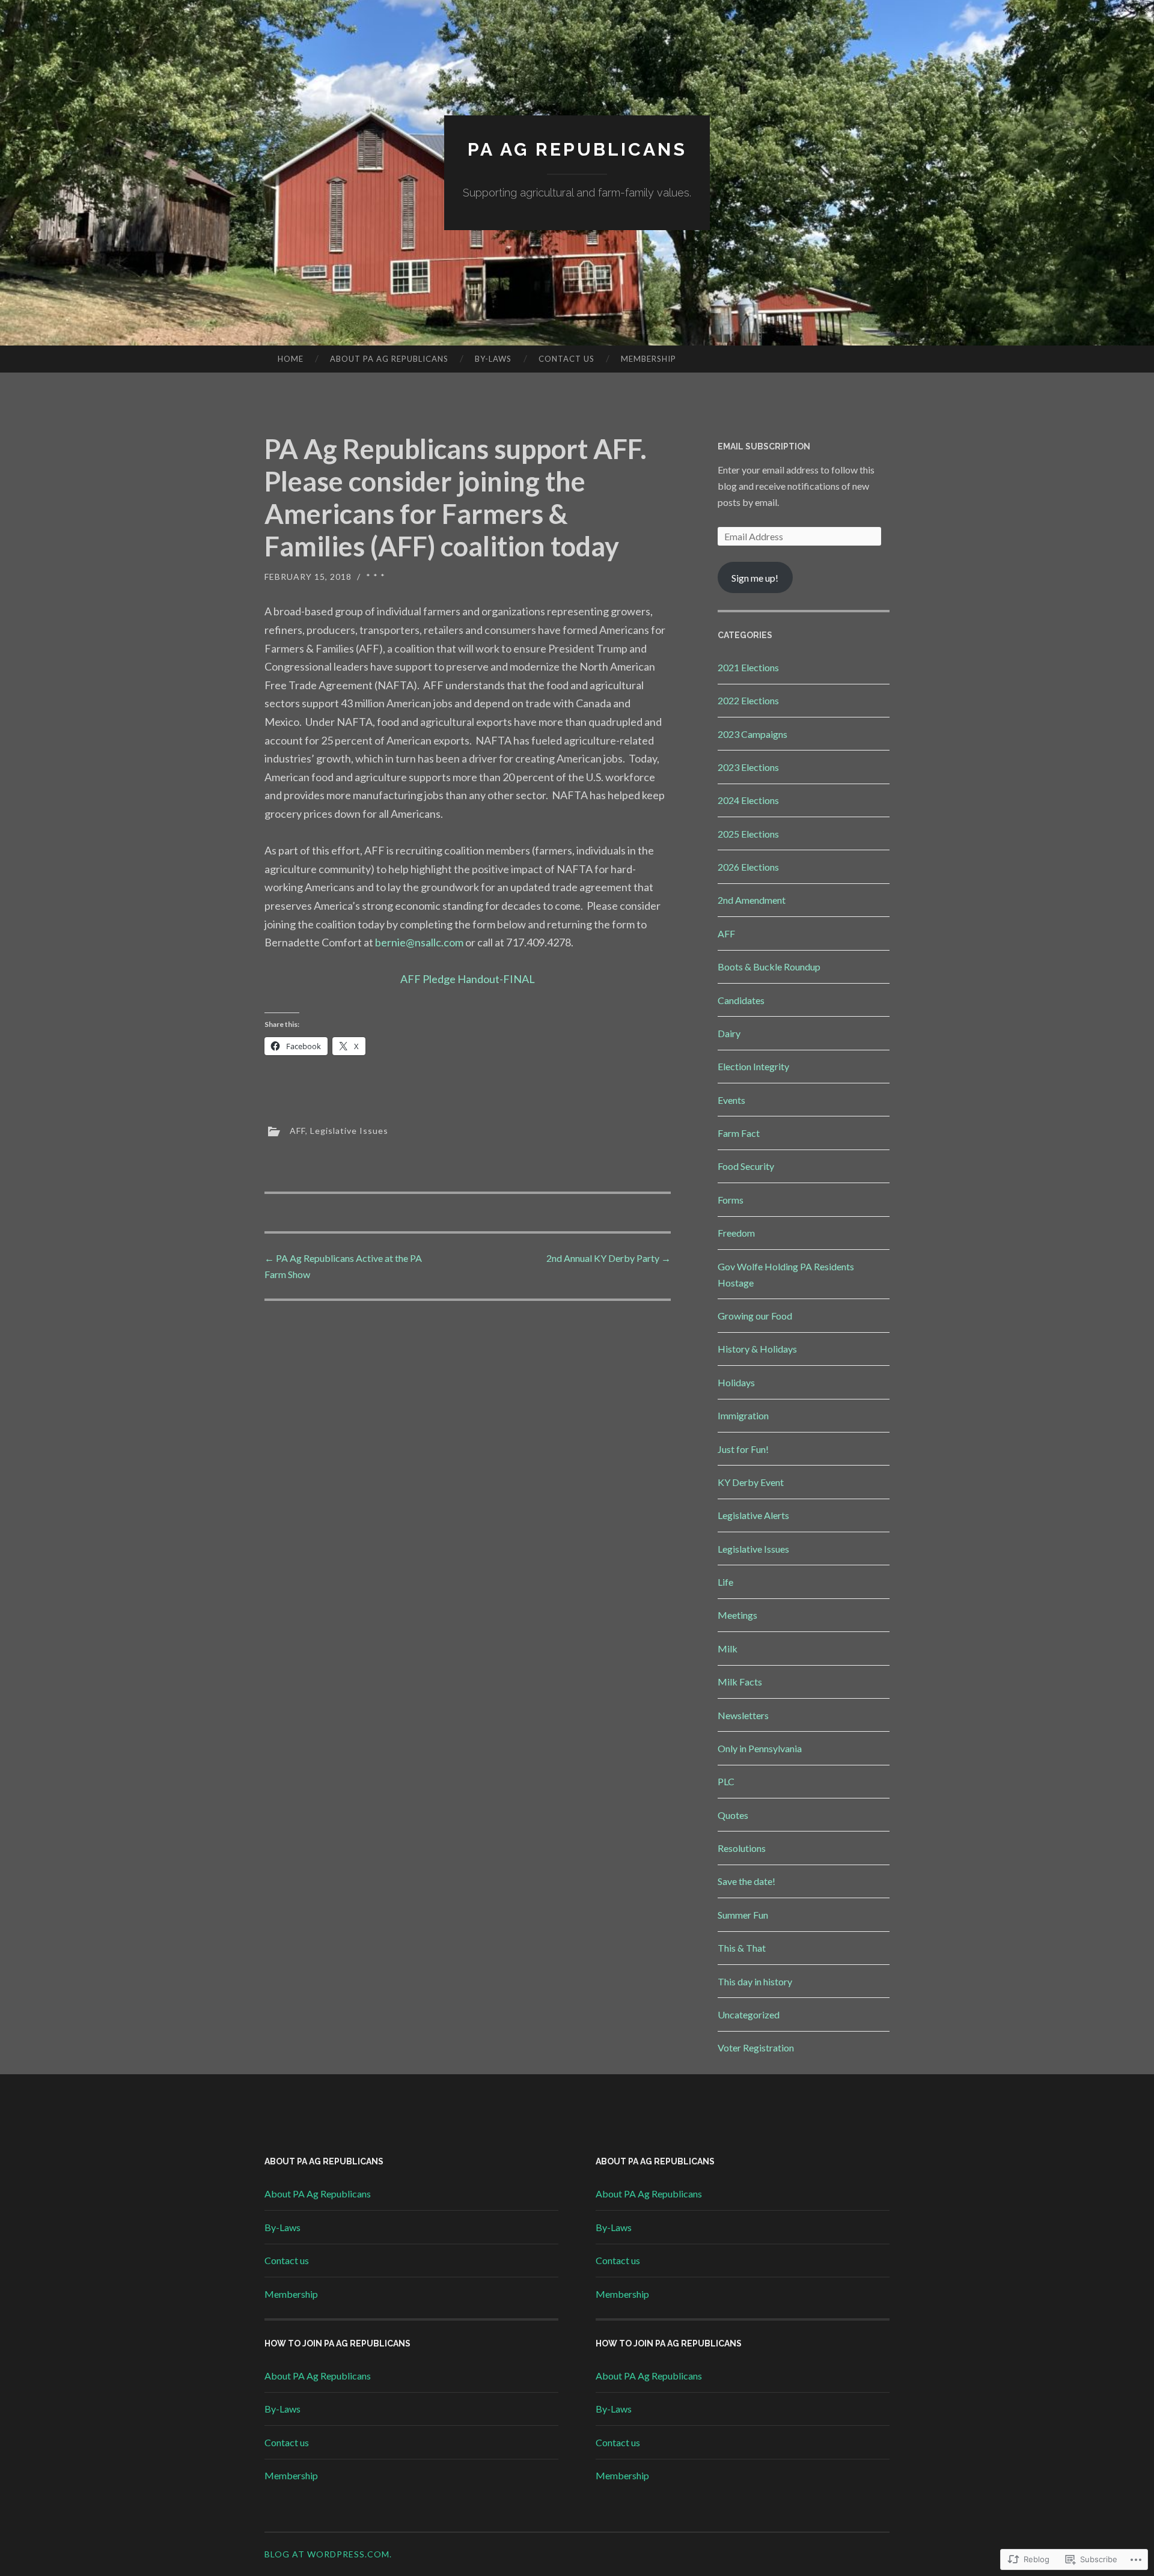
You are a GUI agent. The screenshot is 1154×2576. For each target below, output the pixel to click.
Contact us (566, 359)
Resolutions (742, 1848)
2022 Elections (748, 700)
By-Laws (493, 359)
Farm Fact (739, 1133)
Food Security (746, 1166)
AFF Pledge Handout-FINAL (468, 979)
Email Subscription (764, 446)
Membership (649, 359)
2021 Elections (748, 667)
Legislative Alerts (753, 1515)
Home (291, 359)
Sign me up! (755, 578)
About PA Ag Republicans (389, 359)
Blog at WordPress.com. (328, 2554)
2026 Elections (748, 867)
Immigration (743, 1415)
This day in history (755, 1981)
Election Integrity (753, 1066)
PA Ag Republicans (577, 149)
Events (731, 1100)
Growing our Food (755, 1316)
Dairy (729, 1033)
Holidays (736, 1382)
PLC (726, 1781)
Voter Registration (756, 2048)
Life (725, 1582)
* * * (376, 577)
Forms (731, 1200)
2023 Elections (748, 767)
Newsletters (743, 1715)
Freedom (736, 1233)
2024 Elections (748, 800)
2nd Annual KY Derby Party (609, 1258)
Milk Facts (740, 1682)
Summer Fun (743, 1915)
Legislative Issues (349, 1130)
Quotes (733, 1815)
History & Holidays (757, 1349)
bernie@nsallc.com (419, 942)
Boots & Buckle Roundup (769, 967)
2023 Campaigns (753, 734)
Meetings (737, 1615)
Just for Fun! (743, 1449)
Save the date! (746, 1881)
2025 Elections (748, 834)
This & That (742, 1948)
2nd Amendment (752, 900)
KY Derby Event (751, 1482)
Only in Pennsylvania (760, 1748)
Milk (728, 1649)
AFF (298, 1130)
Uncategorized (749, 2014)
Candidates (741, 1000)
